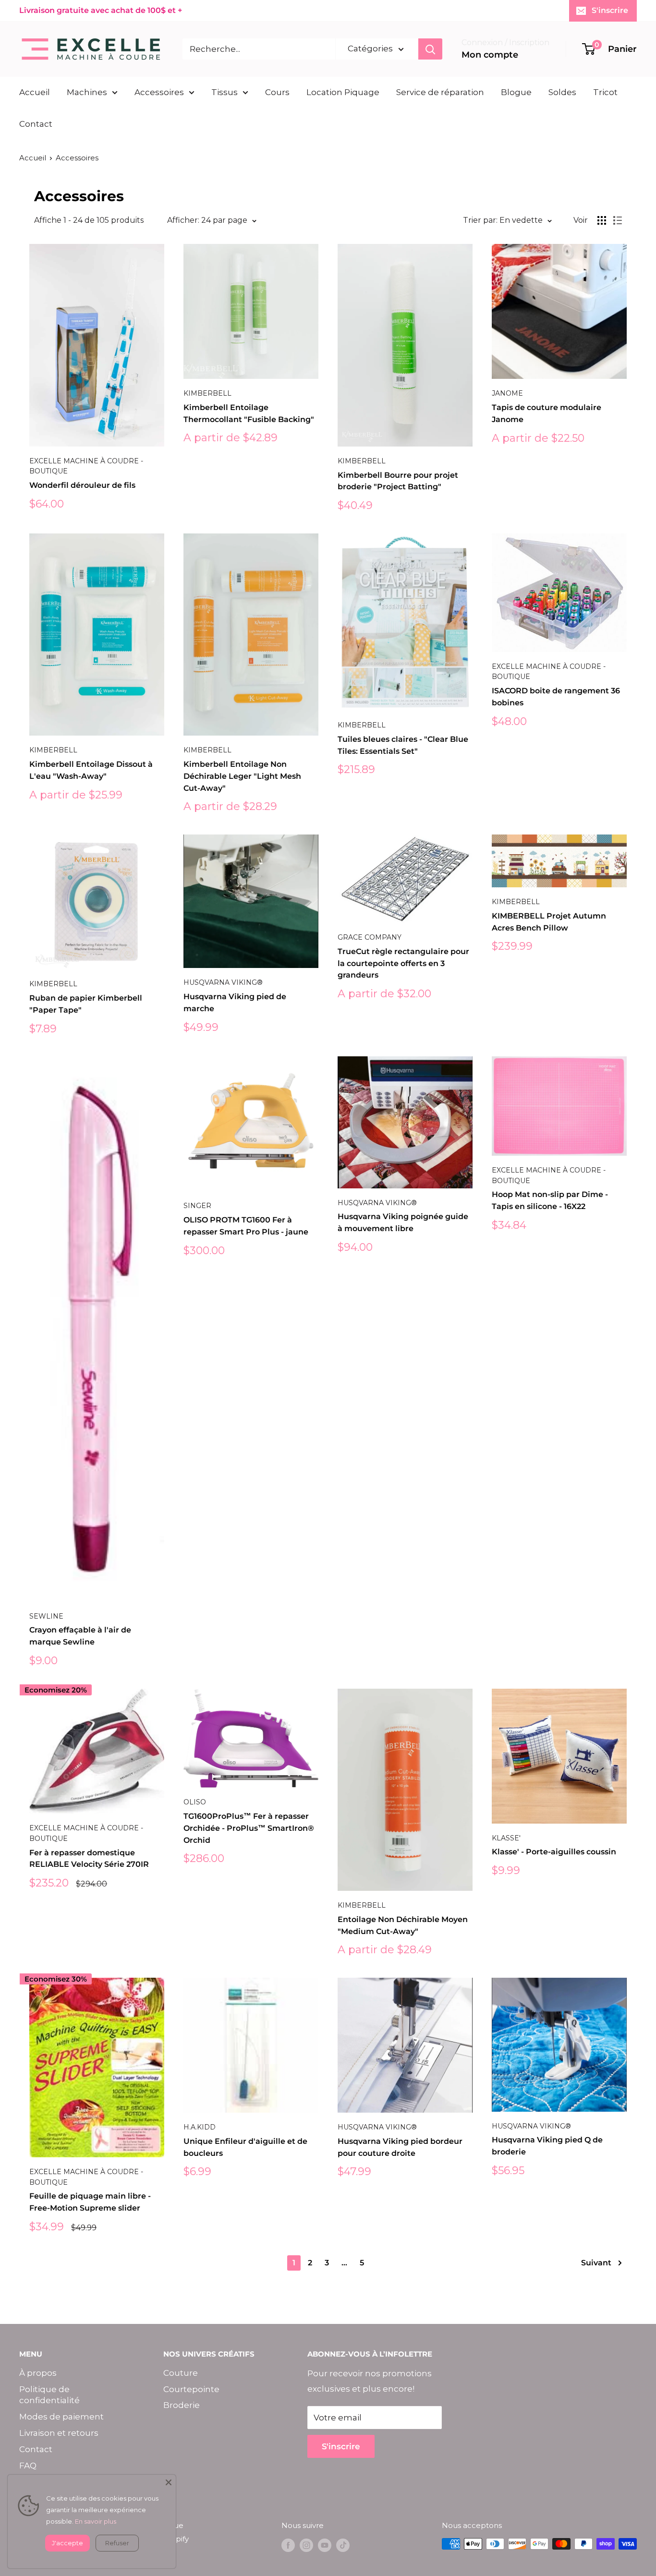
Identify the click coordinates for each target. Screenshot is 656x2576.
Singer (197, 1206)
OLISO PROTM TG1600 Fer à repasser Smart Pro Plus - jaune (246, 1226)
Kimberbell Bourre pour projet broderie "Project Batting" (398, 481)
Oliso (195, 1802)
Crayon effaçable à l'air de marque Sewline (80, 1636)
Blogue (516, 92)
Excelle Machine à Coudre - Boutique (86, 466)
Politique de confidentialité (49, 2395)
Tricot (605, 92)
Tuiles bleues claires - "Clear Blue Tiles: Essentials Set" (403, 745)
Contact (36, 124)
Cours (277, 92)
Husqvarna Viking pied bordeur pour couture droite (400, 2147)
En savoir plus (96, 2521)
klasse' (506, 1838)
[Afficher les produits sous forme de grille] (602, 220)
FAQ (28, 2466)
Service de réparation (440, 92)
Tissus (225, 92)
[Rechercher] (430, 49)
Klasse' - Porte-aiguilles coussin (554, 1852)
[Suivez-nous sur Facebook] (288, 2545)
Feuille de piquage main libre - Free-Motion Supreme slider (90, 2202)
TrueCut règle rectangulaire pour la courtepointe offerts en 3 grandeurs (403, 963)
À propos (38, 2373)
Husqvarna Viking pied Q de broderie (547, 2146)
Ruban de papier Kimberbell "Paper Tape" (86, 1004)
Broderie (182, 2405)
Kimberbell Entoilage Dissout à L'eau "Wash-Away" (91, 770)
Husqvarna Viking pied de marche (235, 1003)
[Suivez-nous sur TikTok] (343, 2545)
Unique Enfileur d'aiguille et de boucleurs (245, 2147)
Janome (507, 393)
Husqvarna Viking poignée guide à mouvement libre (403, 1222)
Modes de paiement (61, 2417)
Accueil (35, 92)
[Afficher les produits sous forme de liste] (618, 220)
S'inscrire (610, 10)
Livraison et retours (59, 2433)
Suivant (596, 2263)
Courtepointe (191, 2389)
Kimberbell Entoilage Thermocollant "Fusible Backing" (249, 413)
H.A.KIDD (200, 2127)
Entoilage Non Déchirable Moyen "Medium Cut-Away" (403, 1925)
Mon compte (490, 55)
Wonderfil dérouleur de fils (82, 485)
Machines (87, 92)
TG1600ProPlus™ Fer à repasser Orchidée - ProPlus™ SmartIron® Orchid (249, 1828)
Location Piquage (343, 92)
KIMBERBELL (207, 393)
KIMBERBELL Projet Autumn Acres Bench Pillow (549, 922)
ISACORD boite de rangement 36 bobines (556, 697)
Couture (181, 2373)
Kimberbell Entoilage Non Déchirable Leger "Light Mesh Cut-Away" (242, 776)
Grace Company (370, 937)
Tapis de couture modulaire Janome (547, 413)
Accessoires (159, 92)
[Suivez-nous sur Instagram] (306, 2545)
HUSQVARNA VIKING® (223, 982)
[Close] (169, 2482)
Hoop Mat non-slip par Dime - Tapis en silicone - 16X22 (550, 1200)
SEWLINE (46, 1616)
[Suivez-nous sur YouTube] (325, 2545)
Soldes (562, 92)
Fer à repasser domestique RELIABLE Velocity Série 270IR (89, 1859)
